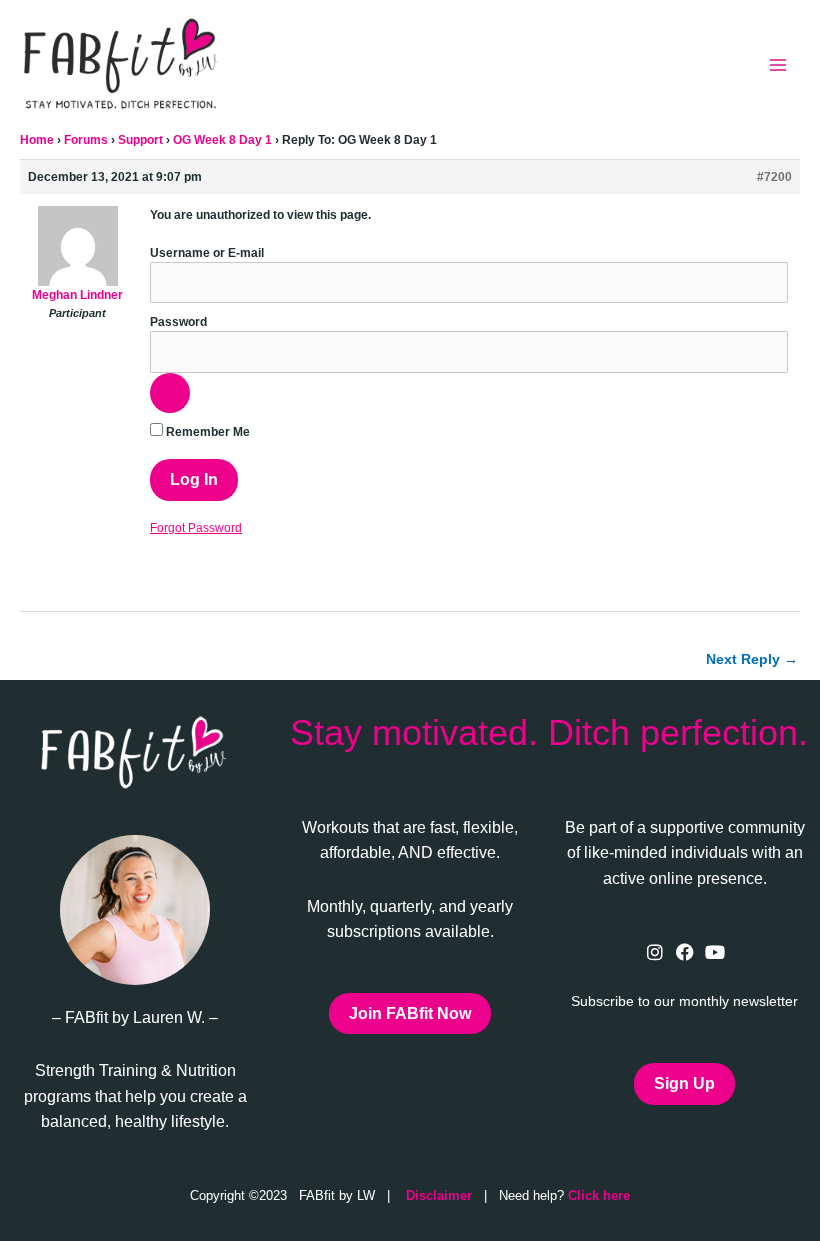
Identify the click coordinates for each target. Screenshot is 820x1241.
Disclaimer (439, 1195)
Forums (86, 140)
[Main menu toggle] (778, 65)
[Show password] (170, 393)
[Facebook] (684, 951)
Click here (599, 1195)
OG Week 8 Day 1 (222, 140)
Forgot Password (196, 528)
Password (178, 322)
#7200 (774, 177)
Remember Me (206, 432)
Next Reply (752, 659)
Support (140, 140)
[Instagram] (654, 951)
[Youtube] (714, 951)
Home (37, 140)
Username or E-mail (207, 253)
